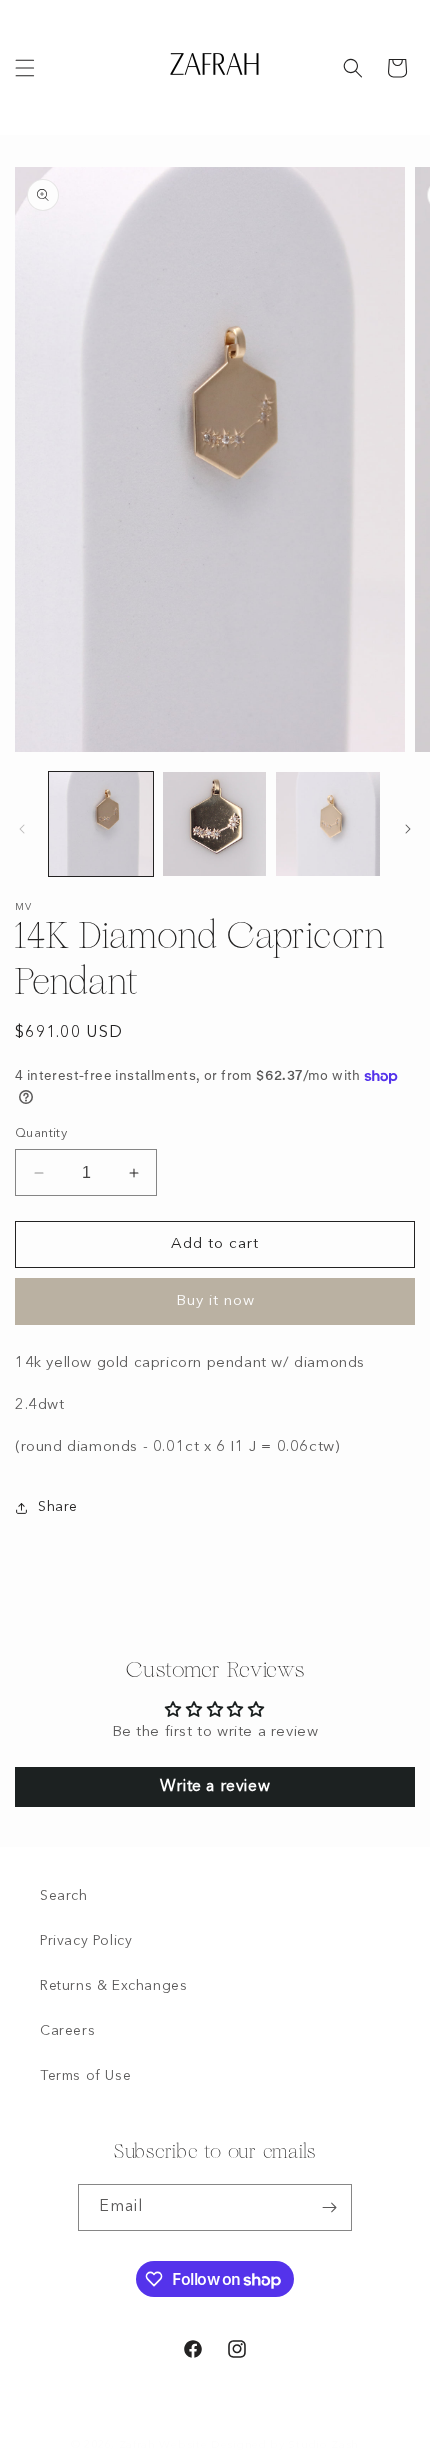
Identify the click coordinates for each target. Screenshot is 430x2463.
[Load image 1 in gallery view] (101, 824)
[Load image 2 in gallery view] (215, 824)
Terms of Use (85, 2076)
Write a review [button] (215, 1787)
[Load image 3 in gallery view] (328, 824)
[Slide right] (408, 829)
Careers (67, 2031)
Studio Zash (323, 2445)
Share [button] (58, 1507)
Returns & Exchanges (113, 1986)
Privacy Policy (86, 1941)
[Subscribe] (329, 2207)
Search (64, 1896)
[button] (25, 68)
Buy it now (215, 1301)
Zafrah (137, 2445)
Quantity (41, 1133)
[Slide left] (22, 829)
